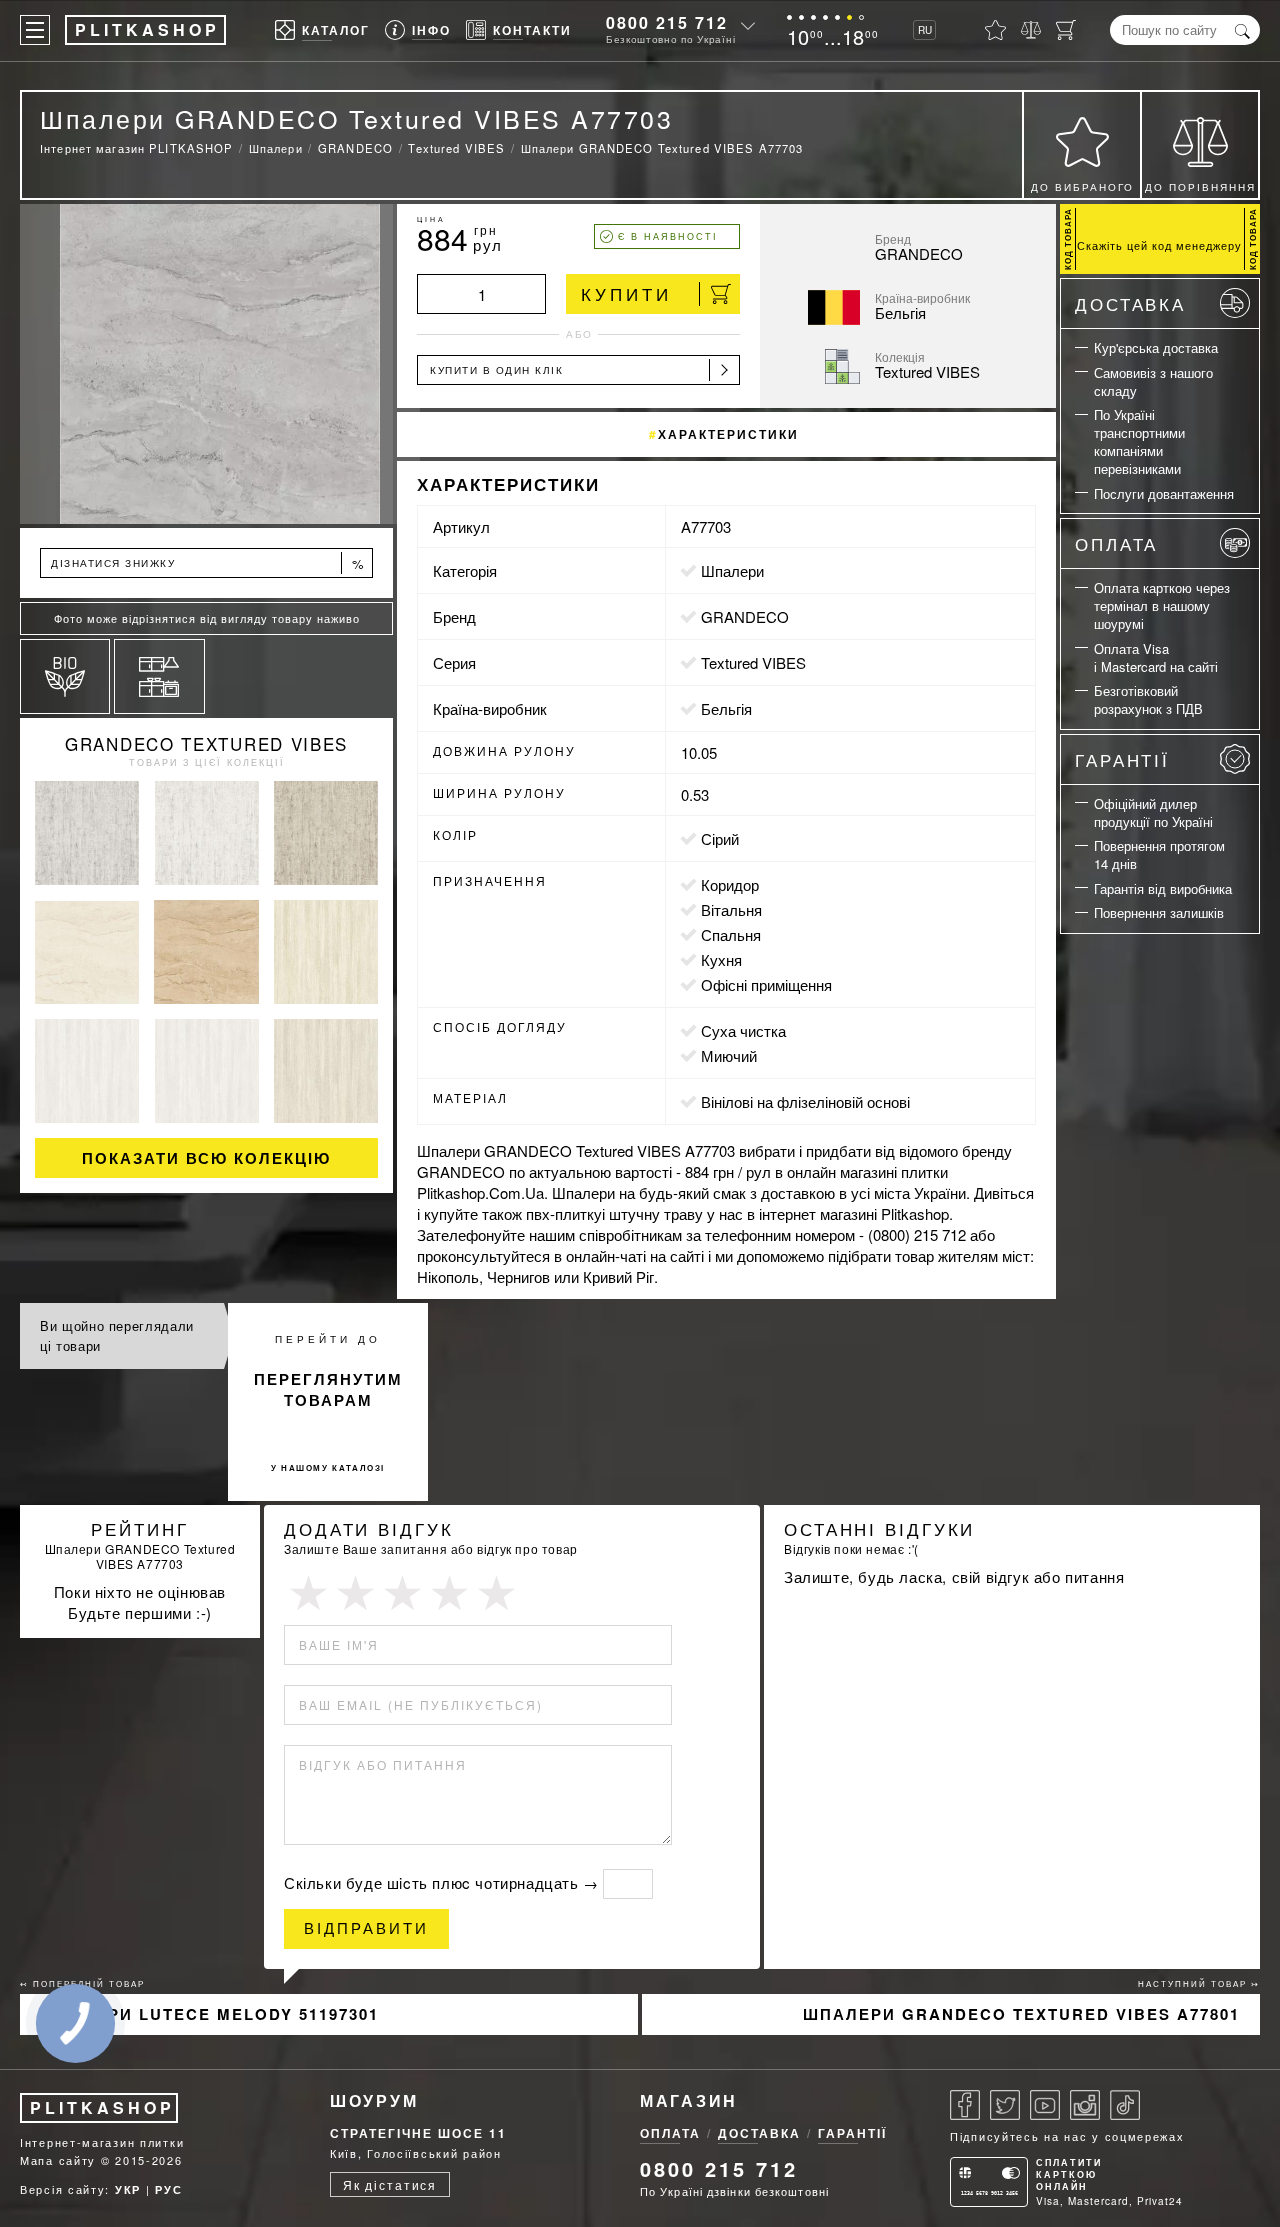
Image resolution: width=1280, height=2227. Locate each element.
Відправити (366, 1928)
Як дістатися (390, 2184)
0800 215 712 (667, 22)
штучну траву (656, 1213)
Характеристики (728, 434)
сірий (720, 838)
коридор (730, 884)
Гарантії (1122, 759)
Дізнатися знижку (208, 563)
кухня (721, 959)
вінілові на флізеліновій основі (805, 1101)
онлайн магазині (842, 1171)
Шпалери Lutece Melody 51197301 (209, 2014)
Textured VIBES (753, 662)
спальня (731, 934)
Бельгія (726, 708)
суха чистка (743, 1030)
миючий (729, 1055)
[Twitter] (1005, 2105)
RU (925, 30)
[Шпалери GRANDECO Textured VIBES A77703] (206, 364)
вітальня (731, 909)
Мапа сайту (58, 2160)
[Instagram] (1085, 2105)
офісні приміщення (766, 984)
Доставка (1130, 303)
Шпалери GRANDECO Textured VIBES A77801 (1021, 2014)
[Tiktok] (1125, 2105)
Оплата (1116, 543)
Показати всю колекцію (206, 1158)
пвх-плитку (564, 1213)
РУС (168, 2189)
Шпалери (732, 570)
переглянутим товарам (328, 1389)
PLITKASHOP (102, 2107)
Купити (626, 293)
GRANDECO (745, 616)
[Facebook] (965, 2105)
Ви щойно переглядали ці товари (117, 1335)
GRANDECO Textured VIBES (206, 743)
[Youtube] (1045, 2105)
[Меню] (35, 30)
